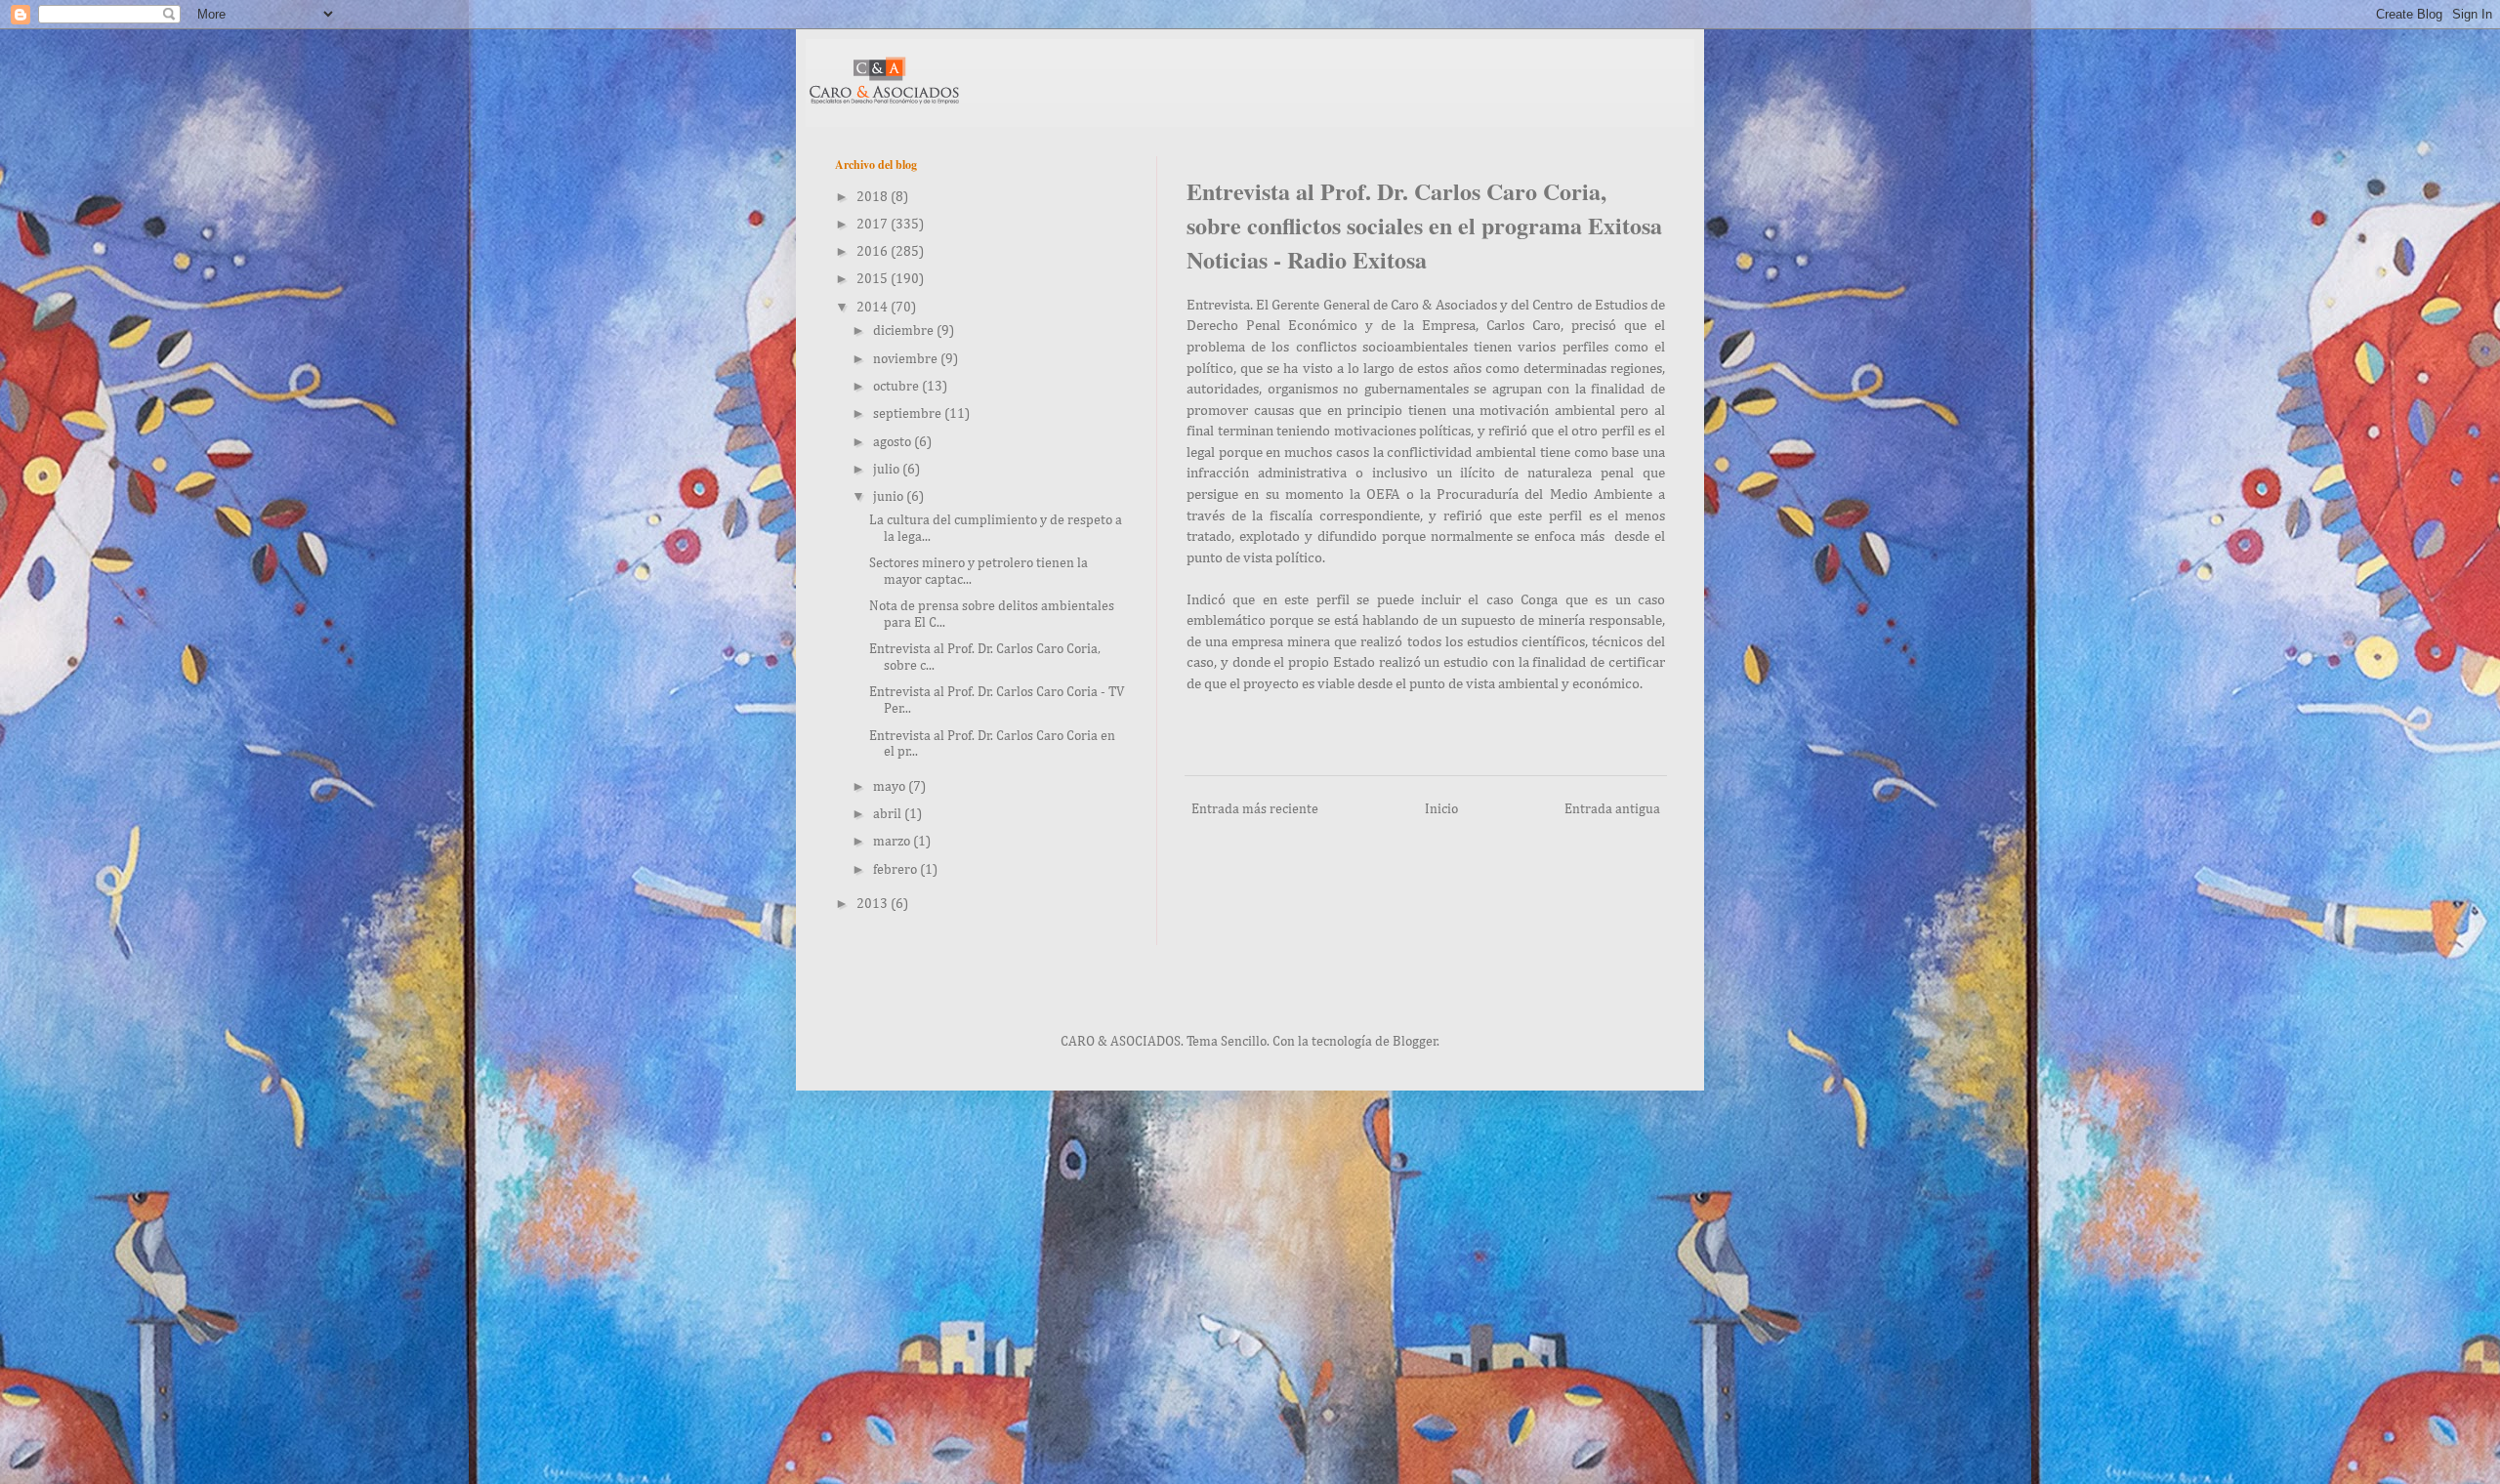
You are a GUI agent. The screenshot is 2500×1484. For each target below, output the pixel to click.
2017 (874, 225)
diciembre (905, 331)
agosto (894, 442)
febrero (896, 870)
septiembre (909, 414)
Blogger (1415, 1042)
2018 (874, 197)
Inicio (1441, 809)
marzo (893, 842)
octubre (897, 387)
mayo (891, 787)
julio (888, 470)
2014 (874, 308)
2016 (874, 252)
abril (889, 814)
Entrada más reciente (1255, 809)
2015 (874, 279)
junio (890, 497)
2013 (874, 904)
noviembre (907, 359)
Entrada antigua (1612, 809)
